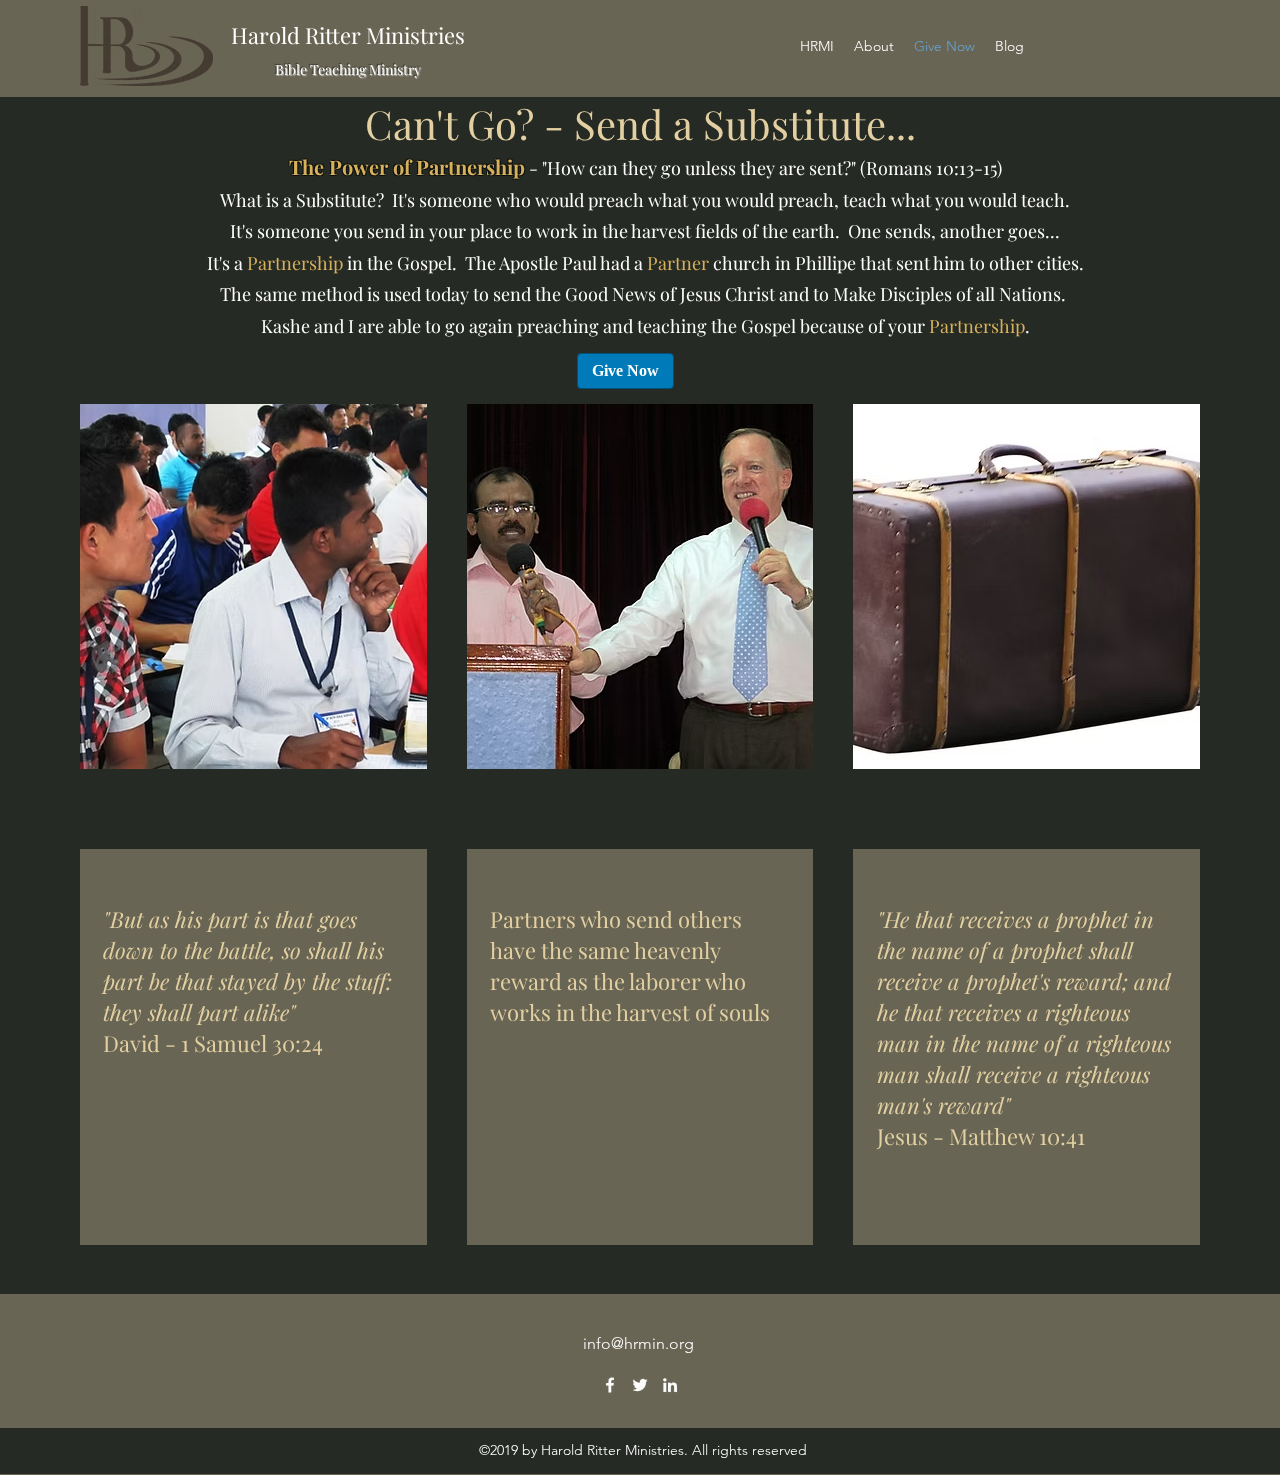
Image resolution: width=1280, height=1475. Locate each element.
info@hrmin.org (638, 1343)
